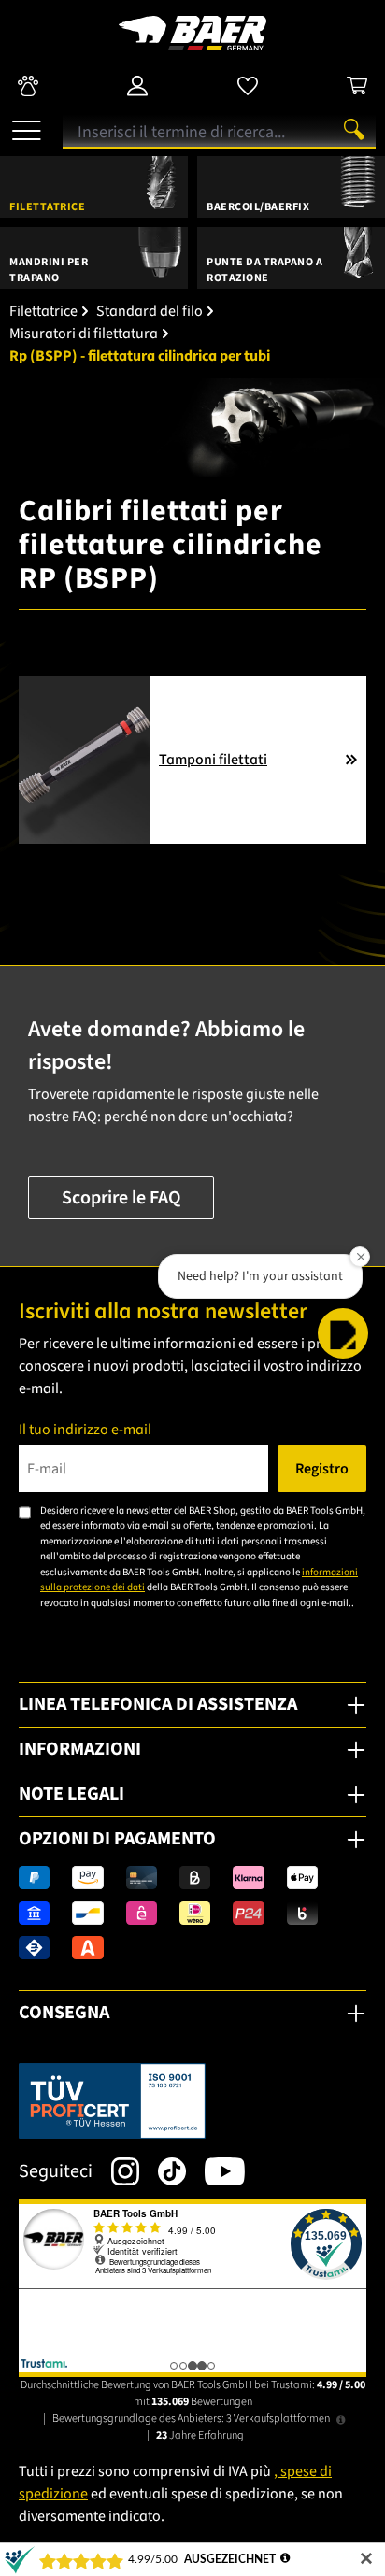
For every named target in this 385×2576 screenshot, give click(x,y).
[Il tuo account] (137, 85)
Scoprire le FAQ (121, 1198)
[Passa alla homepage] (192, 33)
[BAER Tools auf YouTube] (215, 2171)
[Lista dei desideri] (248, 85)
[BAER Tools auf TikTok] (163, 2171)
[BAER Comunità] (28, 85)
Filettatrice (47, 207)
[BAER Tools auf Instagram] (116, 2171)
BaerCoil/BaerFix (258, 207)
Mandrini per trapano (49, 270)
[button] (343, 1333)
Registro (322, 1469)
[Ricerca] (354, 129)
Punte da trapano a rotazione (264, 270)
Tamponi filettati (213, 760)
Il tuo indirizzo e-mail (85, 1430)
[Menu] (27, 123)
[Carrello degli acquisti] (357, 85)
